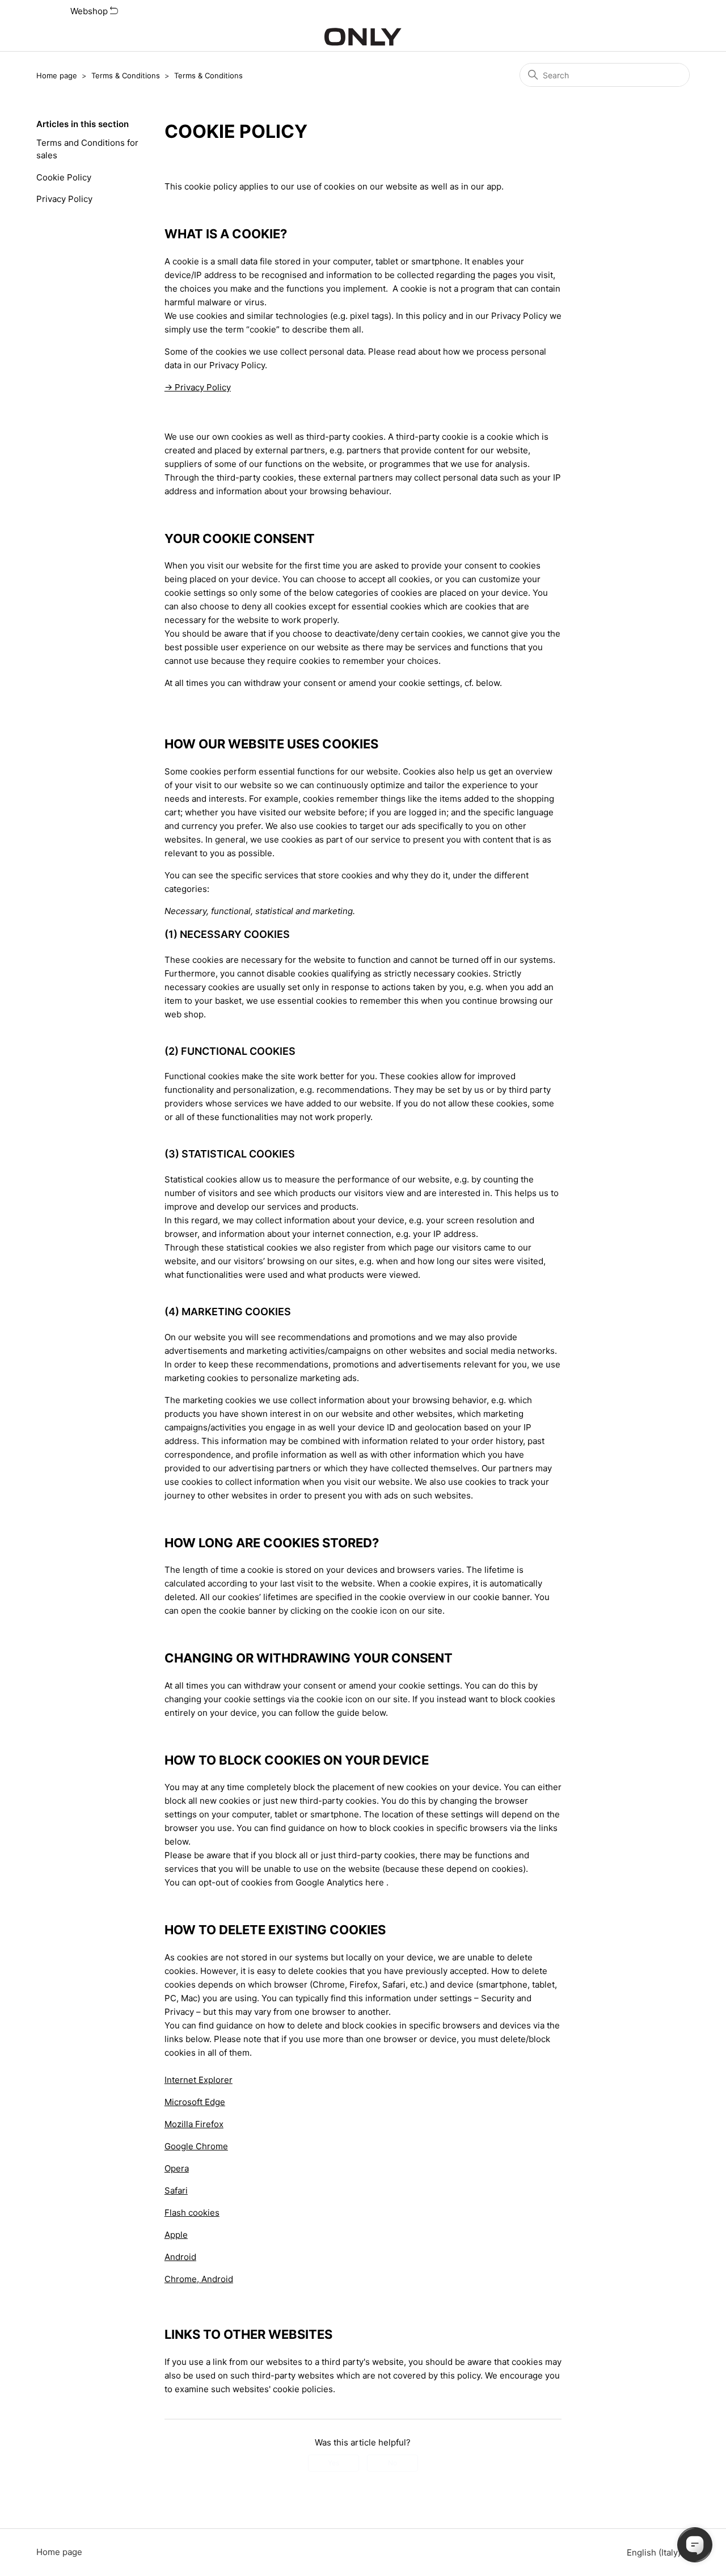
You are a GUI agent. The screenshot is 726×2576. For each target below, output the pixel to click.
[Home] (363, 37)
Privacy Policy (64, 199)
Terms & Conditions (126, 75)
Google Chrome (196, 2146)
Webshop (90, 11)
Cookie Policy (64, 177)
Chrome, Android (199, 2279)
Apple (176, 2235)
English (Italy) (655, 2552)
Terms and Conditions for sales (87, 149)
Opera (177, 2168)
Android (180, 2257)
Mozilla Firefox (194, 2124)
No (392, 2463)
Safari (176, 2190)
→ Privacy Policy (198, 387)
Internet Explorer (199, 2080)
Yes (334, 2463)
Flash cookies (192, 2213)
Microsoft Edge (195, 2102)
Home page (57, 75)
